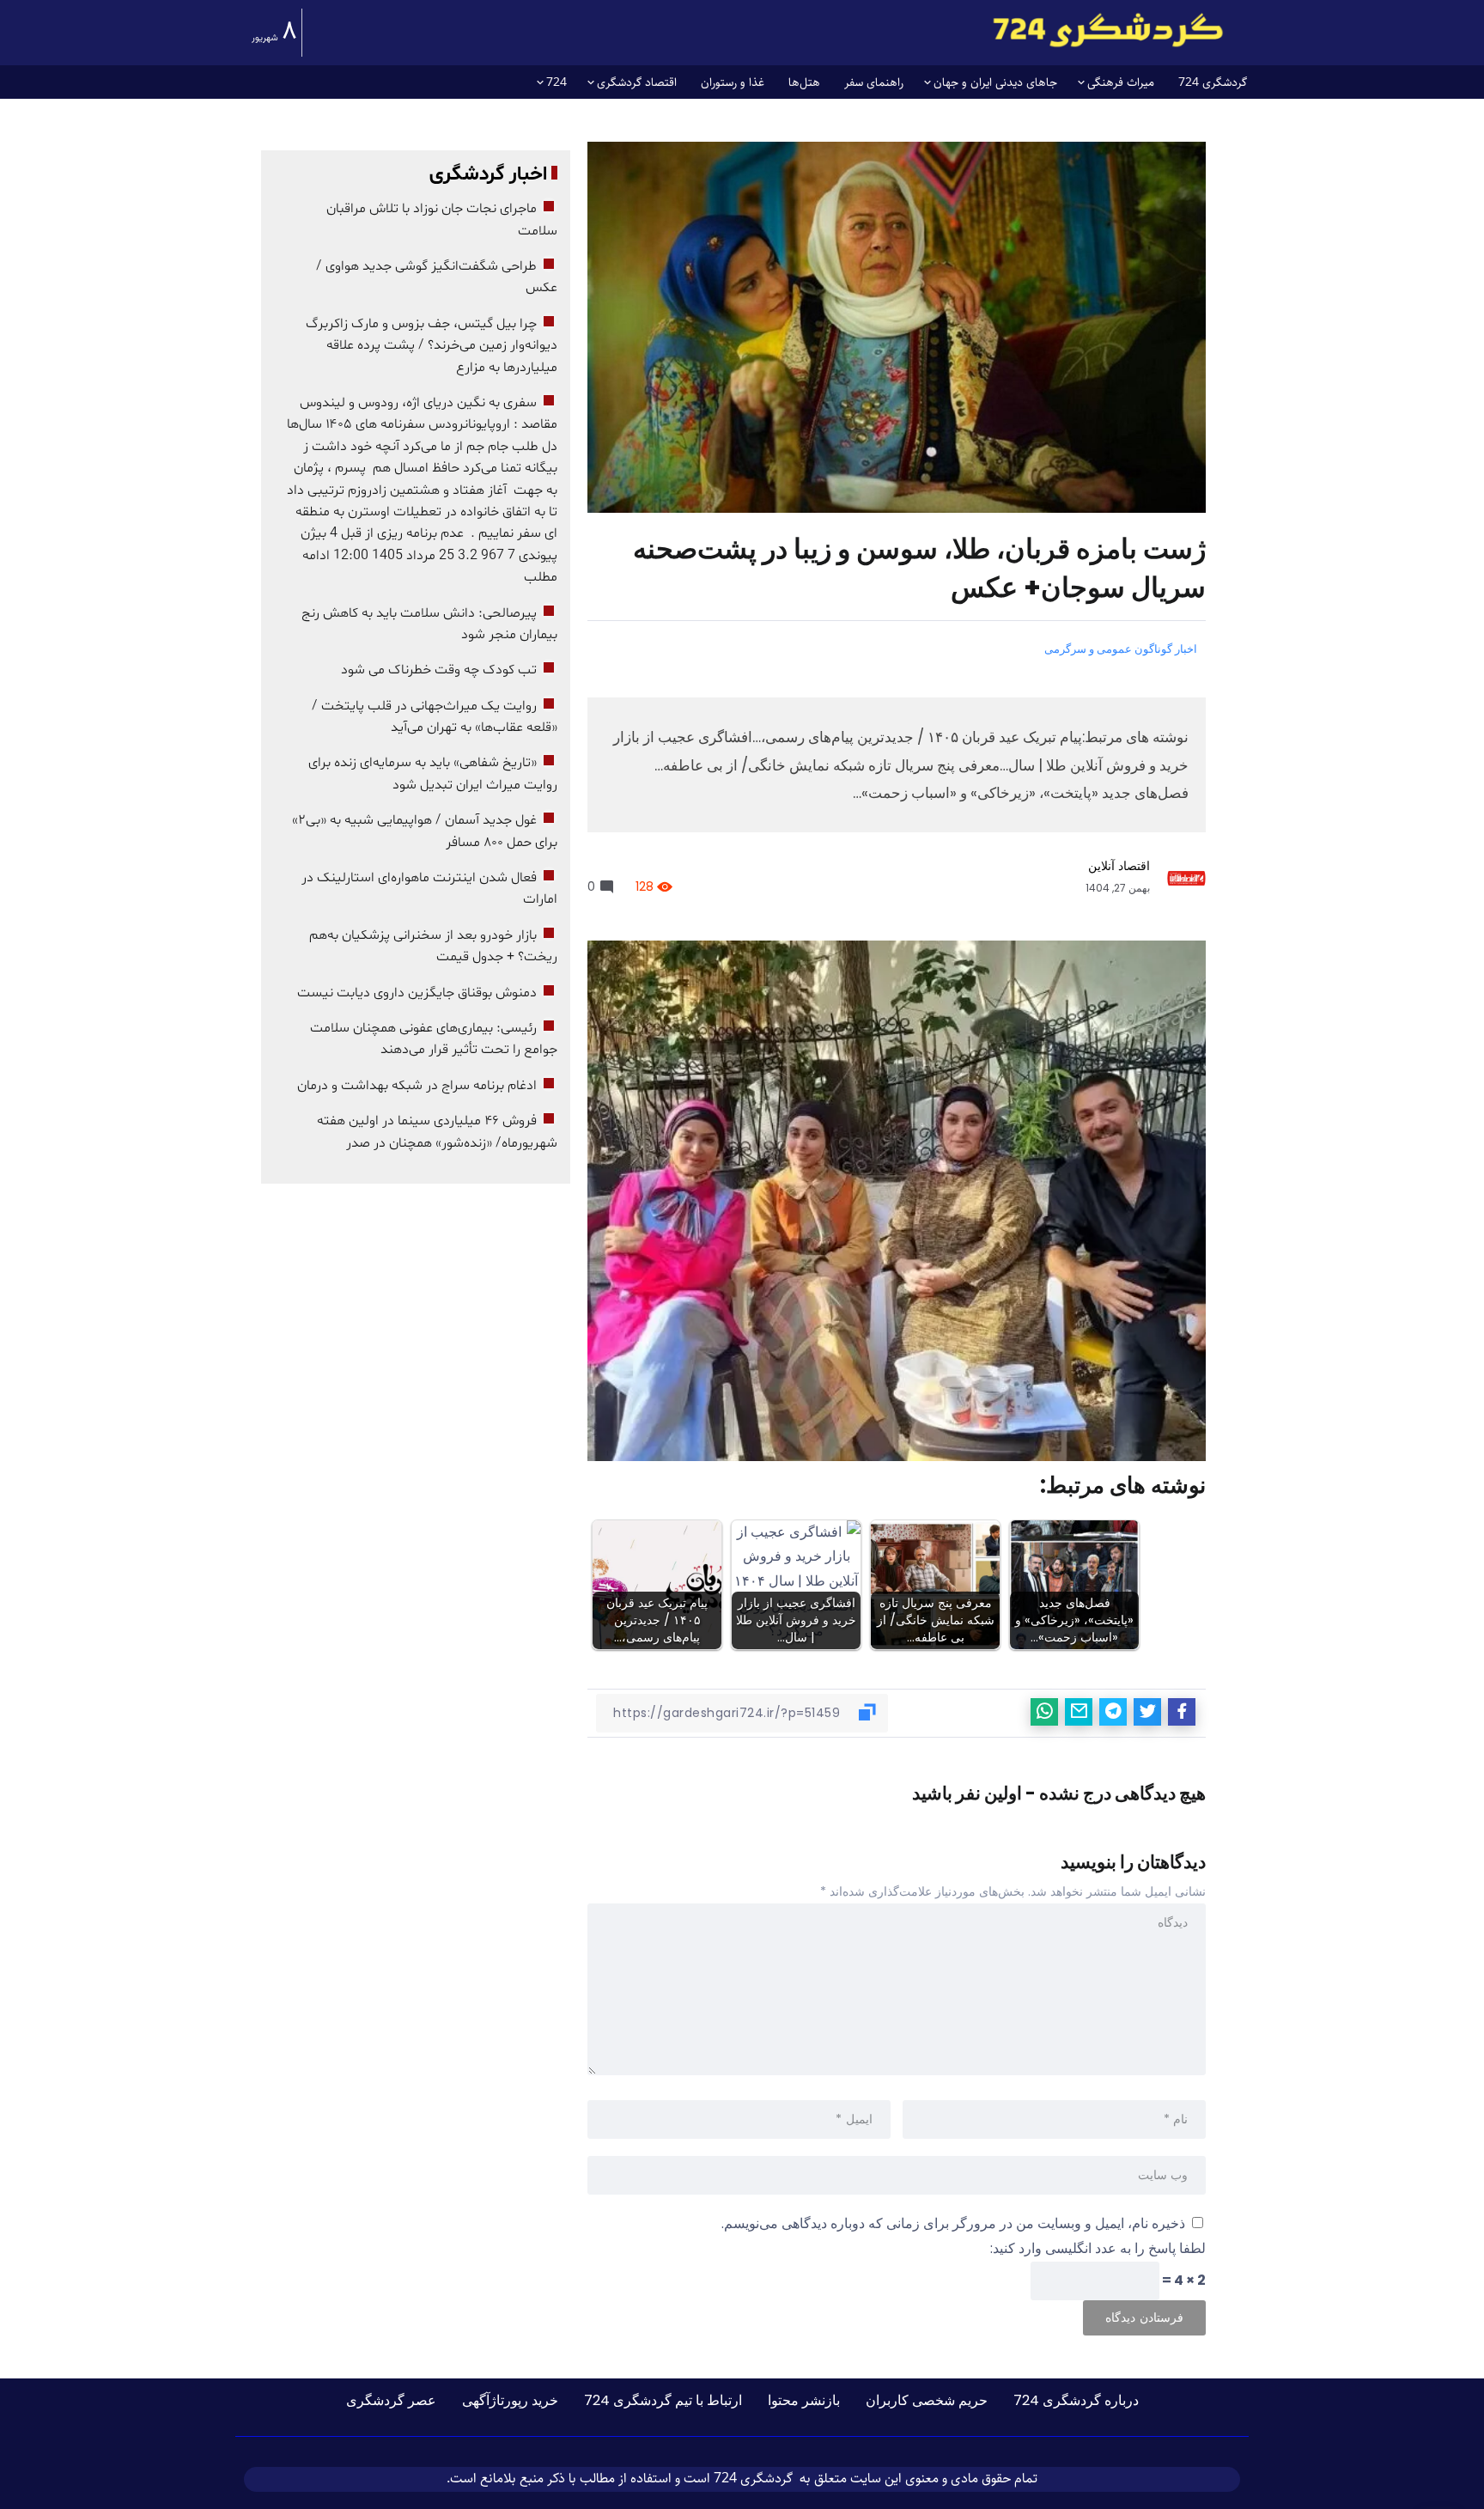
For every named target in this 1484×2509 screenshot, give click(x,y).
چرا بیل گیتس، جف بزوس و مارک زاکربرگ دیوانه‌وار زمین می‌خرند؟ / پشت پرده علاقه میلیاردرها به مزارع (432, 346)
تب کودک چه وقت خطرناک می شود (439, 670)
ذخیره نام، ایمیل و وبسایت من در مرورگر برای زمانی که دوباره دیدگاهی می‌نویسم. (953, 2223)
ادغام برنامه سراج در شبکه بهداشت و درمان (417, 1086)
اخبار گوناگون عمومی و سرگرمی (1121, 649)
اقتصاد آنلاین (1119, 866)
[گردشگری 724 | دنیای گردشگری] (1108, 30)
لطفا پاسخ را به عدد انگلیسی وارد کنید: (1098, 2248)
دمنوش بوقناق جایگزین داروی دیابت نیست (417, 993)
